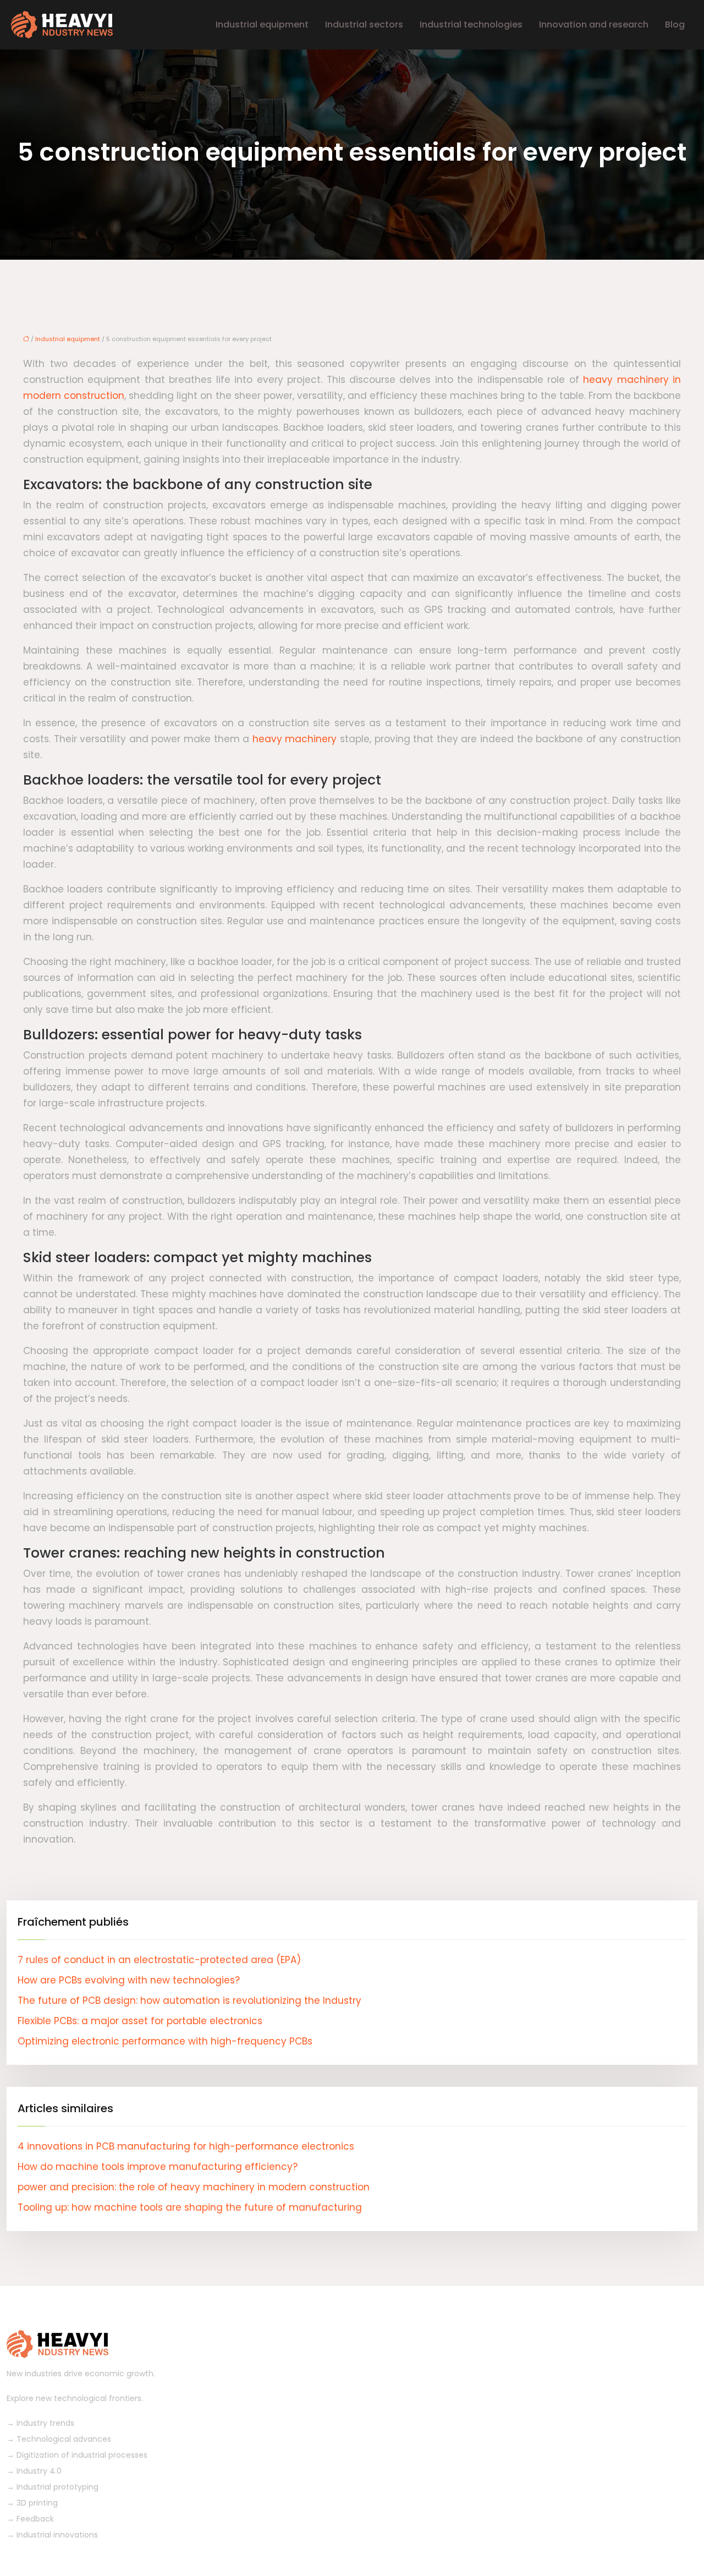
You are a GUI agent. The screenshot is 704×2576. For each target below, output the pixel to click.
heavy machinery (295, 739)
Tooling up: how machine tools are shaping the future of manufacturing (190, 2207)
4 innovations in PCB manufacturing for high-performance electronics (186, 2146)
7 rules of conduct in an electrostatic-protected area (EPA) (159, 1960)
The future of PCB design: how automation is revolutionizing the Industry (189, 2000)
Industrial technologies (471, 24)
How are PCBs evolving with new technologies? (129, 1980)
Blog (675, 24)
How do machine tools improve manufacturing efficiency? (158, 2167)
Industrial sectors (364, 24)
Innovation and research (594, 24)
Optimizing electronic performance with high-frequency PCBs (165, 2041)
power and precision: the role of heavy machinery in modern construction (194, 2187)
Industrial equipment (262, 24)
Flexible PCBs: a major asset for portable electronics (140, 2021)
